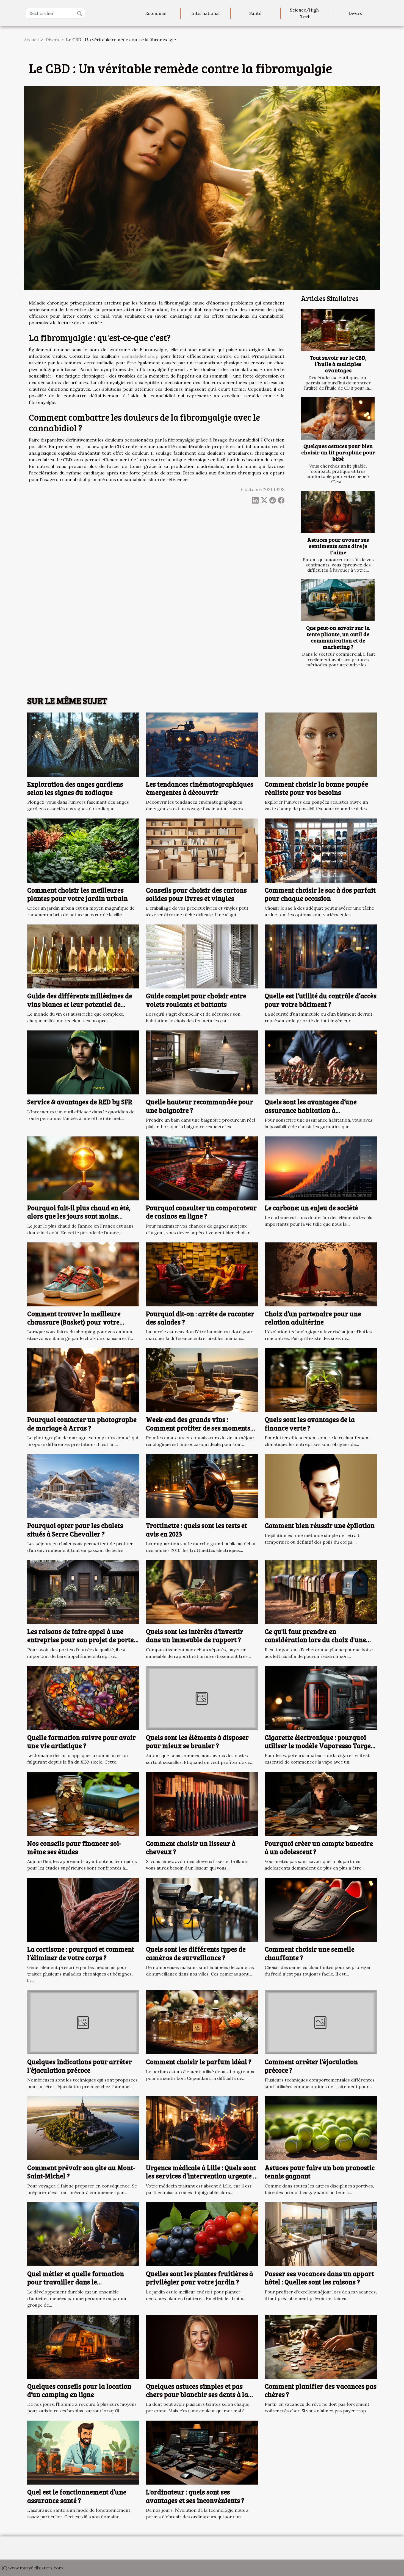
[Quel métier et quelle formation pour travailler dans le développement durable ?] (83, 2234)
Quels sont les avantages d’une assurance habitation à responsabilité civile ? (311, 1110)
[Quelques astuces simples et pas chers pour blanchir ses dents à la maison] (202, 2346)
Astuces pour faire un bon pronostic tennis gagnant (320, 2172)
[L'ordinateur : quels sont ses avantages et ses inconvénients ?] (202, 2452)
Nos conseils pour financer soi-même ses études (74, 1847)
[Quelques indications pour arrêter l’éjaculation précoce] (83, 2022)
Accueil (31, 40)
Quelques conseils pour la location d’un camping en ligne (79, 2390)
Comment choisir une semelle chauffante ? (310, 1953)
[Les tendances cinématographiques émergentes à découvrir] (202, 744)
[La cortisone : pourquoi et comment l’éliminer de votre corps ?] (83, 1909)
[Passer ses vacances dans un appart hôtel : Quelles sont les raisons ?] (321, 2234)
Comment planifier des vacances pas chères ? (321, 2390)
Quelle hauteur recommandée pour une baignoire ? (200, 1106)
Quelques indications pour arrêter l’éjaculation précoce (80, 2066)
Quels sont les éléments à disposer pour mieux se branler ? (197, 1741)
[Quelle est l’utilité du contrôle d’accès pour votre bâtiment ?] (321, 956)
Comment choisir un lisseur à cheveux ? (191, 1847)
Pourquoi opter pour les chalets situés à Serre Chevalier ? (75, 1529)
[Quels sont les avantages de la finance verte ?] (321, 1380)
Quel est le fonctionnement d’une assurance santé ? (77, 2496)
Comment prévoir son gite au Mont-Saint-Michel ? (81, 2172)
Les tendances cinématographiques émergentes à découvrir (200, 788)
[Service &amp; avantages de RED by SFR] (83, 1062)
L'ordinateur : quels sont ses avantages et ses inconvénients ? (195, 2496)
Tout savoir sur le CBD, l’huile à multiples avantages (338, 364)
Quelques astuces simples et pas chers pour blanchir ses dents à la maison (197, 2395)
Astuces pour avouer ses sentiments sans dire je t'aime (338, 546)
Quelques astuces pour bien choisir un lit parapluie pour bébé (338, 452)
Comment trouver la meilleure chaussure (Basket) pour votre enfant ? (74, 1322)
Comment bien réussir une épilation (320, 1525)
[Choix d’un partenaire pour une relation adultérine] (321, 1274)
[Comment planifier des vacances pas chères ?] (321, 2346)
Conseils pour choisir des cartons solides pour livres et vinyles (196, 894)
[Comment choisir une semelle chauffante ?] (321, 1909)
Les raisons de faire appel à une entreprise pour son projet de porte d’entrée (81, 1640)
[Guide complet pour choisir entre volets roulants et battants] (202, 956)
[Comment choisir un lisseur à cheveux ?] (202, 1803)
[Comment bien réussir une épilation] (321, 1486)
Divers (355, 13)
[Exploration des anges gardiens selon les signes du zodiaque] (83, 744)
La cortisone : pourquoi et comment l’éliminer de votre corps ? (81, 1953)
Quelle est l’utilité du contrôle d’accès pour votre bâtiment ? (321, 1000)
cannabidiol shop (140, 356)
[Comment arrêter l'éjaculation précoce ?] (321, 2022)
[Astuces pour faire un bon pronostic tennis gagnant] (321, 2128)
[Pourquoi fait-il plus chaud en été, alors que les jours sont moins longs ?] (83, 1168)
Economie (156, 13)
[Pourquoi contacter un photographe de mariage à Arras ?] (83, 1380)
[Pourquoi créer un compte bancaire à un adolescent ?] (321, 1803)
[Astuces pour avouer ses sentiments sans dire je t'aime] (338, 512)
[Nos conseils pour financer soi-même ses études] (83, 1803)
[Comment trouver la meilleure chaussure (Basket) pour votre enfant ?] (83, 1274)
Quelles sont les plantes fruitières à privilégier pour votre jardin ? (200, 2278)
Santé (255, 13)
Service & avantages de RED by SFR (80, 1102)
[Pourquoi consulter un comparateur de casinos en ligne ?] (202, 1168)
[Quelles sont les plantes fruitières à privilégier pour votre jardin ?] (202, 2234)
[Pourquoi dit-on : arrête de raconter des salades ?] (202, 1274)
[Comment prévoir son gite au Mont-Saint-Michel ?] (83, 2128)
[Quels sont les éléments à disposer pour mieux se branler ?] (202, 1697)
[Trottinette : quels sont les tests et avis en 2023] (202, 1486)
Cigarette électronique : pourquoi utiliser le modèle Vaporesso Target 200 (319, 1746)
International (205, 13)
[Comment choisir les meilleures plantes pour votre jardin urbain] (83, 850)
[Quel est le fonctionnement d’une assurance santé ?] (83, 2452)
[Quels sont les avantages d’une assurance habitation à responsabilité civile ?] (321, 1062)
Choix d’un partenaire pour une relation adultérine (313, 1318)
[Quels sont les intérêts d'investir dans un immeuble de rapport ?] (202, 1591)
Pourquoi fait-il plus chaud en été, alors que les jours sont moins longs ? (79, 1216)
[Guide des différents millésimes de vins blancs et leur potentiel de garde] (83, 956)
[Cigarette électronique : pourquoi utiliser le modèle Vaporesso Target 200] (321, 1697)
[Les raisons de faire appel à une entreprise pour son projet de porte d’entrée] (83, 1591)
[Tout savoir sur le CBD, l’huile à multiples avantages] (338, 330)
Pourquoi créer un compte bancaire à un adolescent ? (319, 1847)
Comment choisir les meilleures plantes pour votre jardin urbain (78, 894)
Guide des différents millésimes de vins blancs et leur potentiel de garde (80, 1004)
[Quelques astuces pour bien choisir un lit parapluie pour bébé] (338, 418)
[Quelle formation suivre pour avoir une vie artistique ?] (83, 1697)
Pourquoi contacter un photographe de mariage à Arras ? (82, 1423)
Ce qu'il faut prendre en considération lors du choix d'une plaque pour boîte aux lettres (315, 1640)
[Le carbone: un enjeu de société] (321, 1168)
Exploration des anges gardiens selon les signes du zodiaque (75, 788)
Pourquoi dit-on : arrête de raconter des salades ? (200, 1318)
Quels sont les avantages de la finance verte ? (310, 1423)
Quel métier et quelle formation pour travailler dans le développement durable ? (76, 2282)
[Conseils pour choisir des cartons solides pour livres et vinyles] (202, 850)
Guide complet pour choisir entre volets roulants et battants (196, 1000)
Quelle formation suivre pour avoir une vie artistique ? (81, 1741)
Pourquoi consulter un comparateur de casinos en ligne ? (201, 1212)
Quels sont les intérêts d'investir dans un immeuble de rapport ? (195, 1635)
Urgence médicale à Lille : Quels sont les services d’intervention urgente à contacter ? (201, 2176)
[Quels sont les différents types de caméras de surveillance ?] (202, 1909)
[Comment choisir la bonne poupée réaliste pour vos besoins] (321, 744)
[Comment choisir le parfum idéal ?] (202, 2022)
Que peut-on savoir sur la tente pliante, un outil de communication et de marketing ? (338, 637)
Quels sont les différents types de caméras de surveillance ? (196, 1953)
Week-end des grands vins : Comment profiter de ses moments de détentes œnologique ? (198, 1428)
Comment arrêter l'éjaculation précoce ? (311, 2066)
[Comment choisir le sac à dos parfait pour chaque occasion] (321, 850)
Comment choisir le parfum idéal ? (199, 2062)
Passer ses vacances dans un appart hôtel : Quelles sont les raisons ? (319, 2278)
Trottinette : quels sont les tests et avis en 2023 (197, 1529)
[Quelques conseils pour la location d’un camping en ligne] (83, 2346)
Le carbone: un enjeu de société (311, 1208)
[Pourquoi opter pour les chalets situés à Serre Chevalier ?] (83, 1486)
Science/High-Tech (305, 13)
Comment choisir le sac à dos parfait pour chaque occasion (320, 894)
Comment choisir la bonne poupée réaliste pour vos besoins (316, 788)
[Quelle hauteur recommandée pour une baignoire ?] (202, 1062)
